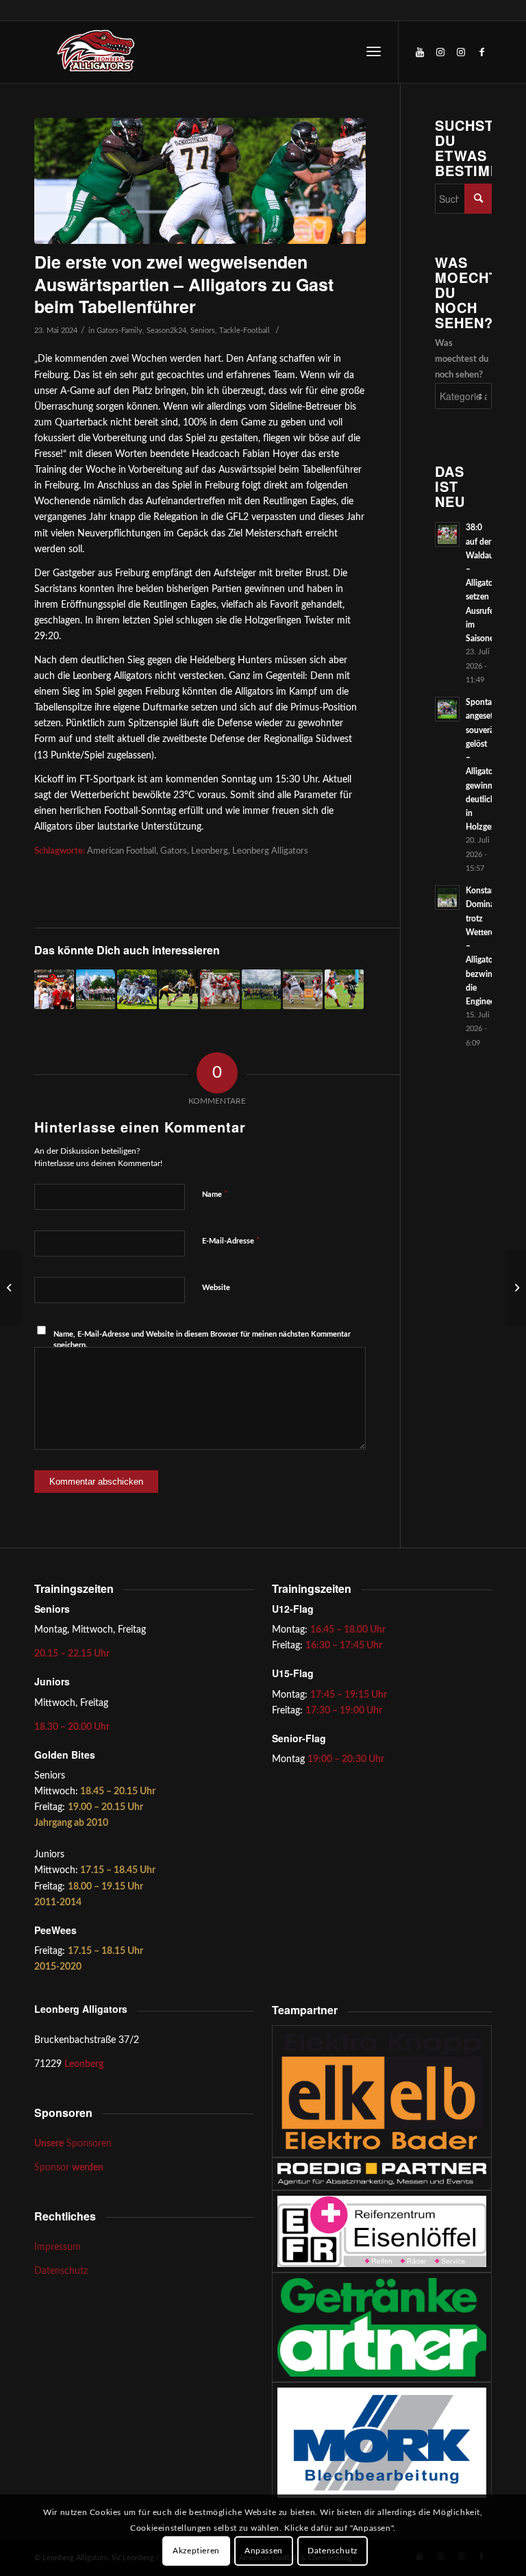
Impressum (58, 2247)
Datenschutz (61, 2271)
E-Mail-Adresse (231, 1241)
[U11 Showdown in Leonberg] (345, 989)
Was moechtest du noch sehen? (462, 359)
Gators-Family (120, 331)
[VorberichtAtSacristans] (200, 181)
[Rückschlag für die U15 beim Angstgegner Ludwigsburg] (179, 989)
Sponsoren (73, 2144)
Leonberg (210, 851)
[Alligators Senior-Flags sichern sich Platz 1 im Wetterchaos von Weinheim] (11, 1288)
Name (215, 1194)
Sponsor (69, 2168)
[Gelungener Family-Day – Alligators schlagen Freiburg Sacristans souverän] (54, 989)
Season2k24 (166, 331)
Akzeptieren (196, 2551)
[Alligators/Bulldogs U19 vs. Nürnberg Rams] (262, 989)
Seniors (203, 331)
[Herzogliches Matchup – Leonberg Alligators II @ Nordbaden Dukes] (137, 989)
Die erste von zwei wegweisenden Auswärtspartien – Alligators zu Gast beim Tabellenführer (184, 284)
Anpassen (264, 2551)
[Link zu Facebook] (481, 52)
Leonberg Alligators (270, 851)
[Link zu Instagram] (440, 52)
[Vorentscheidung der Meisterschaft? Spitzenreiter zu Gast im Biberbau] (220, 989)
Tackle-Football (245, 331)
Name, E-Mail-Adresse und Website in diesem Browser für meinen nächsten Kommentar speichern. (202, 1340)
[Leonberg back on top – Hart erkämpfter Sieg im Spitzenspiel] (515, 1288)
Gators (174, 851)
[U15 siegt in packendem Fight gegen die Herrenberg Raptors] (96, 989)
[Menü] (374, 52)
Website (216, 1288)
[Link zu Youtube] (420, 52)
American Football (122, 851)
